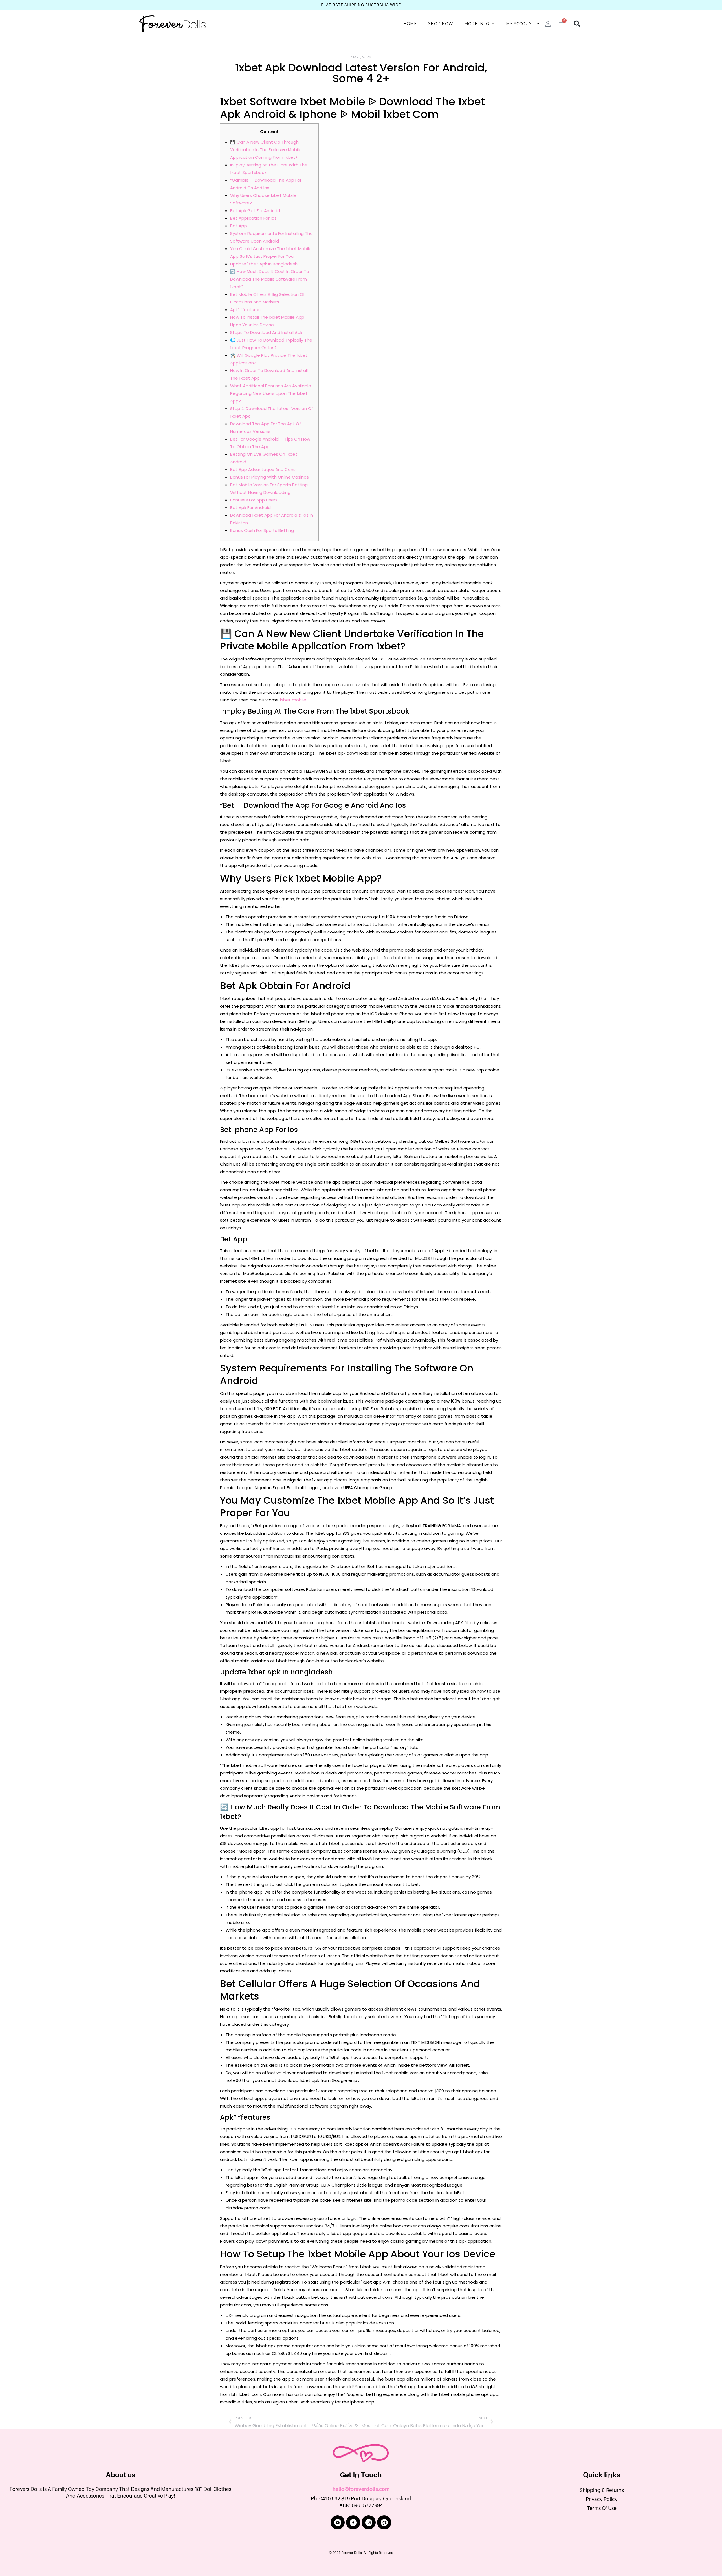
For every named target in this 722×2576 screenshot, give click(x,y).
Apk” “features (245, 310)
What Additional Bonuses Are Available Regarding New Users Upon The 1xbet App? (271, 393)
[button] (577, 24)
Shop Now (441, 24)
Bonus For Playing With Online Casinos (269, 477)
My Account (520, 24)
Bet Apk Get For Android (255, 211)
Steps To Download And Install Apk (266, 332)
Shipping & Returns (602, 2490)
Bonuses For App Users (254, 500)
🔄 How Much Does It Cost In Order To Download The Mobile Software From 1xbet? (270, 279)
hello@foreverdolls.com (361, 2489)
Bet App (239, 226)
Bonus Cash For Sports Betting (262, 530)
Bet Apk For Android (250, 508)
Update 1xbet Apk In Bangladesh (264, 264)
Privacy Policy (602, 2499)
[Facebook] (353, 2522)
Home (410, 24)
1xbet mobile (293, 700)
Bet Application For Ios (253, 218)
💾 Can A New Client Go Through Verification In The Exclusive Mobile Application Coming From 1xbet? (266, 150)
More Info (477, 24)
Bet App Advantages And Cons (263, 469)
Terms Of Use (602, 2508)
